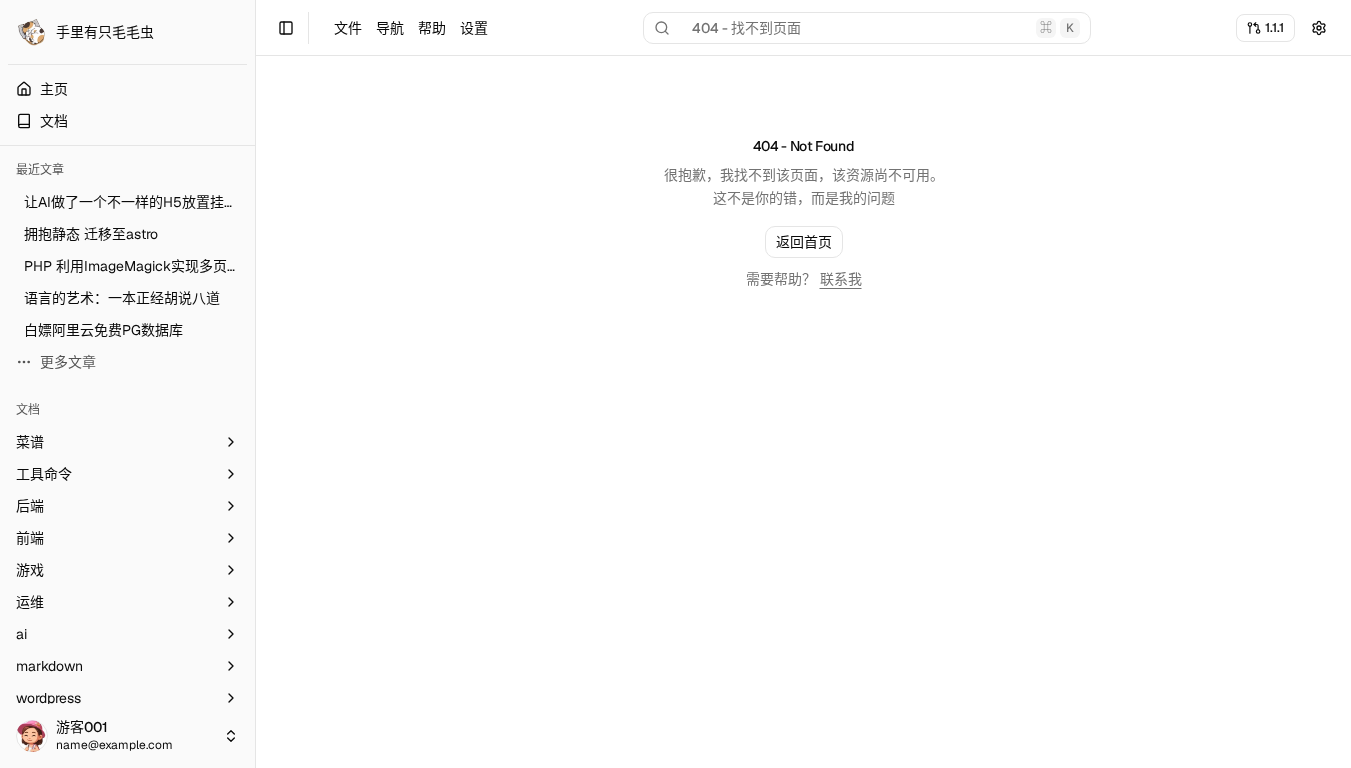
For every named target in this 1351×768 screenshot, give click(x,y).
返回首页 (804, 242)
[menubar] (411, 28)
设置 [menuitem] (474, 28)
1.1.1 (1274, 27)
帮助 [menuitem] (432, 28)
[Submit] (1319, 28)
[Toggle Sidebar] (255, 384)
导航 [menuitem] (390, 28)
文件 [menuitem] (348, 28)
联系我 (841, 279)
